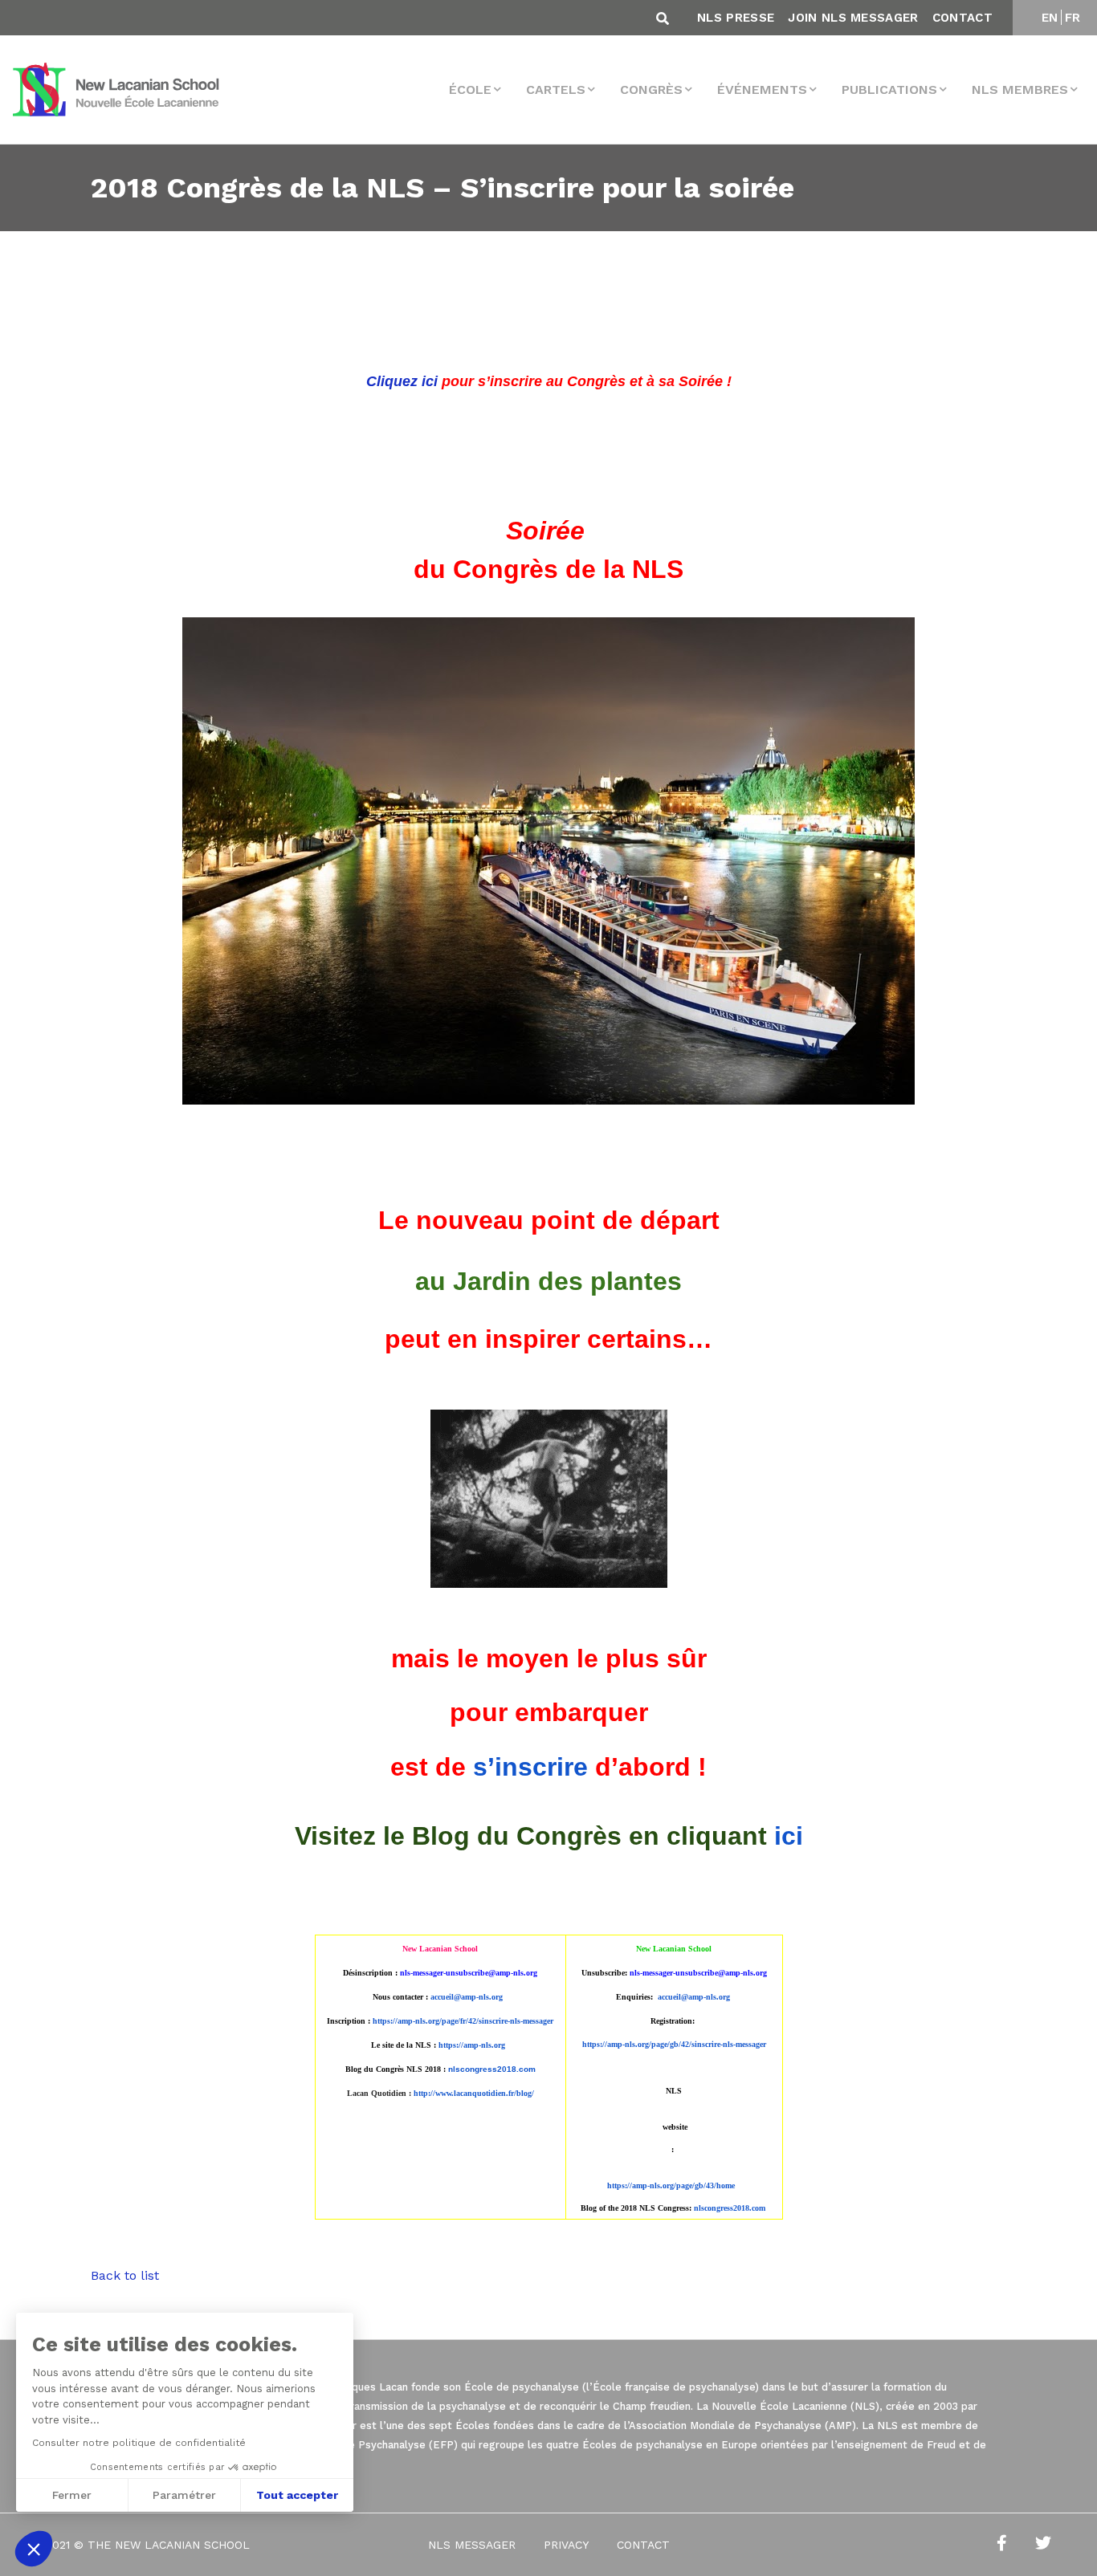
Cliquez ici (402, 381)
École (470, 90)
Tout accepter (297, 2495)
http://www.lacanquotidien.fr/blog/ (474, 2093)
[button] (34, 2549)
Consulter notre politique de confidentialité (139, 2443)
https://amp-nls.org (472, 2045)
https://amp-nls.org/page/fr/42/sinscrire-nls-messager (463, 2021)
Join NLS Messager (853, 18)
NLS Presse (736, 18)
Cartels (556, 90)
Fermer (72, 2495)
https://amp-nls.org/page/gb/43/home (671, 2185)
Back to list (125, 2275)
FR (1073, 18)
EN (1050, 18)
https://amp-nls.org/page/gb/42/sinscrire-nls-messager (674, 2044)
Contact (962, 18)
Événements (762, 90)
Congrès (651, 90)
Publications (889, 90)
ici (789, 1836)
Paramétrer (184, 2495)
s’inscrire (530, 1767)
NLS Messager (472, 2545)
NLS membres (1020, 90)
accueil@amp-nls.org (467, 1997)
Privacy (566, 2545)
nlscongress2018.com (730, 2208)
